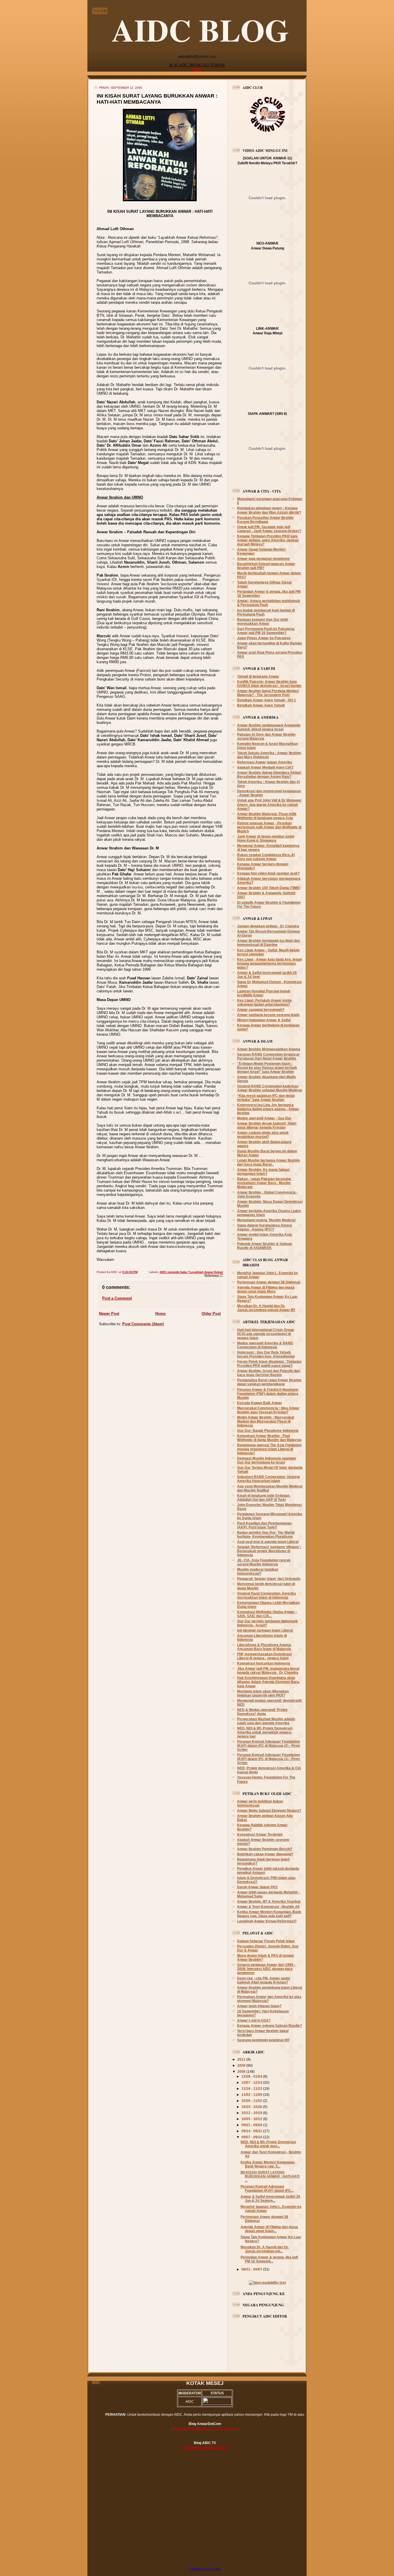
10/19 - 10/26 (252, 2107)
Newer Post (109, 1314)
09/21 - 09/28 (252, 2125)
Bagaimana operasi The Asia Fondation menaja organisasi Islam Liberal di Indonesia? (269, 1449)
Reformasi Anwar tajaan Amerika (264, 762)
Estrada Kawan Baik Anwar (260, 1403)
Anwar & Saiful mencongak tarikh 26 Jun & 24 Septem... (270, 2198)
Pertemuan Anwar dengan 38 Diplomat (269, 1282)
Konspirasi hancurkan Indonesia (264, 1663)
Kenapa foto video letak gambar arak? (268, 873)
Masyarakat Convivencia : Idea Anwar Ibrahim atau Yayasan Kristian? (268, 1410)
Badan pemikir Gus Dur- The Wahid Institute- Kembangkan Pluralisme (266, 1534)
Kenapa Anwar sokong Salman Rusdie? (270, 2026)
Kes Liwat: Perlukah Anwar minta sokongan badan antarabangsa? (264, 1002)
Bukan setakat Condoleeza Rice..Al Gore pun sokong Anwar (266, 857)
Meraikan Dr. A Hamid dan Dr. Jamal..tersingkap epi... (265, 2249)
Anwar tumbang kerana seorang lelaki (268, 1015)
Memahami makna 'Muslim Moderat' (267, 1220)
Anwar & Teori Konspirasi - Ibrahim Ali (268, 1907)
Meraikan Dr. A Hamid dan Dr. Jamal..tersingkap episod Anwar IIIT (266, 1308)
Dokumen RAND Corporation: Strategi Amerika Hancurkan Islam (268, 1479)
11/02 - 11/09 (252, 2095)
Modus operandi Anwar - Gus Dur (264, 1118)
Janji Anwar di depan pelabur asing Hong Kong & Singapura (266, 838)
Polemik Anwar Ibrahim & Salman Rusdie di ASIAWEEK (264, 1246)
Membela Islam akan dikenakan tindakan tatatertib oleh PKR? (263, 1693)
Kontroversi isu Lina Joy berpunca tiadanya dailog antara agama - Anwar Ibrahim (268, 1109)
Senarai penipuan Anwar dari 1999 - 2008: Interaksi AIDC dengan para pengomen (266, 1969)
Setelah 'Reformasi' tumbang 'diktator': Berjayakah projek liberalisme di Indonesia (269, 1551)
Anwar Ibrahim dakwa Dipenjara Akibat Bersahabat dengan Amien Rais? (269, 775)
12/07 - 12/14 (252, 2082)
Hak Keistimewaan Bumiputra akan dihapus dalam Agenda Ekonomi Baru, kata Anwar (268, 1682)
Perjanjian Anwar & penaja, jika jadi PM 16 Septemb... (269, 2259)
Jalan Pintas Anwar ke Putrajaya (264, 638)
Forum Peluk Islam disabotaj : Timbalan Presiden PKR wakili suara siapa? (269, 1364)
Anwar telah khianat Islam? (259, 2006)
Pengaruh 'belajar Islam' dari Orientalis (269, 1579)
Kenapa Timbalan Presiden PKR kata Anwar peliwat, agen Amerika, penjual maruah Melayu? (268, 540)
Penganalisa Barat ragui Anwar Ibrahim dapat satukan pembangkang (269, 1382)
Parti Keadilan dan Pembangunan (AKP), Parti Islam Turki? (264, 1525)
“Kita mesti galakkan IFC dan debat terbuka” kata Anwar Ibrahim (266, 1098)
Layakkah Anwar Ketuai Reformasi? (267, 1921)
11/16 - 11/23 (252, 2088)
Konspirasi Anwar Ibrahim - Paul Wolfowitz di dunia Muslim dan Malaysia (269, 1438)
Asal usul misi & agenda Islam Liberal (268, 1542)
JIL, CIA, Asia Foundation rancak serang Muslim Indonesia (264, 1562)
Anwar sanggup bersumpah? (261, 1010)
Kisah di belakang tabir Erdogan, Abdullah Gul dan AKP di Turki (264, 1497)
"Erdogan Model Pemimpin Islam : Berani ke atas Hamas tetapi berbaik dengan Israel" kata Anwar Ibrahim (267, 1068)
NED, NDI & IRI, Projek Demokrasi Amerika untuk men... (268, 2144)
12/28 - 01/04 (252, 2076)
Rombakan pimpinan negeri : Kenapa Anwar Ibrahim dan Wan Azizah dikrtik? (269, 510)
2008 (242, 2071)
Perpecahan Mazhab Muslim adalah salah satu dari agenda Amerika (266, 1721)
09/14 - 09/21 (252, 2131)
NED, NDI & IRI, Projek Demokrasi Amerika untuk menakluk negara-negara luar (265, 1732)
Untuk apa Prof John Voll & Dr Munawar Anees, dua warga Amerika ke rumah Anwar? (269, 804)
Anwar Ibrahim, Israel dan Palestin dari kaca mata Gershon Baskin (269, 1373)
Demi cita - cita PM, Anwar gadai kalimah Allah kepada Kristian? (263, 1980)
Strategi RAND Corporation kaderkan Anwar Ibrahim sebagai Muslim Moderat (270, 1088)
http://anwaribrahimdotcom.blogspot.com (205, 2429)
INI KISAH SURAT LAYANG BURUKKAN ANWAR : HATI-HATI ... (270, 2176)
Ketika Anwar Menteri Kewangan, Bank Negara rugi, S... (268, 2164)
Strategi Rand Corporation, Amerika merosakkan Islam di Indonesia (267, 1595)
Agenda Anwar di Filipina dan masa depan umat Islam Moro (266, 1289)
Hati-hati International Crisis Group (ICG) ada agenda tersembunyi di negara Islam (266, 1334)
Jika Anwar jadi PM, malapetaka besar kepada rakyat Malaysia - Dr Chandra (268, 1670)
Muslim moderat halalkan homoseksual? (258, 1571)
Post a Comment (117, 1298)
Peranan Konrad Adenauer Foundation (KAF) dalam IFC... (267, 2188)
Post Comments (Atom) (143, 1324)
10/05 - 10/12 (252, 2119)
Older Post (211, 1314)
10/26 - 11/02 (252, 2101)
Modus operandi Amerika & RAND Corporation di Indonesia (265, 1345)
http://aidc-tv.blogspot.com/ (205, 2447)
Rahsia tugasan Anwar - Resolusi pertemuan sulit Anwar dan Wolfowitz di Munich (269, 827)
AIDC (197, 69)
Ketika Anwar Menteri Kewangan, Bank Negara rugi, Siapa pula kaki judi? (269, 1914)
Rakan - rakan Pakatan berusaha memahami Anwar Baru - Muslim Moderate (264, 1183)
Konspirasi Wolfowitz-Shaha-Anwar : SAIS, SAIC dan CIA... (267, 1614)
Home (160, 1314)
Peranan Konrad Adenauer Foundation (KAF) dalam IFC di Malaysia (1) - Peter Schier (269, 1759)
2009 (242, 2065)
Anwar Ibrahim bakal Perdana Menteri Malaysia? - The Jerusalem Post (268, 693)
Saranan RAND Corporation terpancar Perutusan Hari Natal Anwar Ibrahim (268, 1056)
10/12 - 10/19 (252, 2113)
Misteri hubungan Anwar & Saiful (264, 1020)
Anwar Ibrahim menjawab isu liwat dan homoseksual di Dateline (268, 943)
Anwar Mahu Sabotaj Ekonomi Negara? (269, 1810)
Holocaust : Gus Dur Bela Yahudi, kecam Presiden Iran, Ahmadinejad (266, 1354)
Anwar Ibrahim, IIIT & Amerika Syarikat (269, 1901)
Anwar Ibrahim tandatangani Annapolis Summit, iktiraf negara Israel (269, 727)
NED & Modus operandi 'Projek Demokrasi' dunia (262, 1712)
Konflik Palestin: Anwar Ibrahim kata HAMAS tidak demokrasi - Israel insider (269, 684)
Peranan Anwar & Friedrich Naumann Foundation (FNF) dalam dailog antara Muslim (268, 1394)
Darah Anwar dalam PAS (257, 1887)
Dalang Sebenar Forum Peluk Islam (266, 1941)
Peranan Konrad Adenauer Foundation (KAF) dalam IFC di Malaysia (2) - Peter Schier (269, 1745)
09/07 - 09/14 (252, 2137)
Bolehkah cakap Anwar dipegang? (265, 1854)
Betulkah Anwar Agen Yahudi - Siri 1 (267, 700)
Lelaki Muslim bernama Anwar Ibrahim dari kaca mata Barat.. (269, 1162)
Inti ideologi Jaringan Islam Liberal (265, 1630)
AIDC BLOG (200, 30)
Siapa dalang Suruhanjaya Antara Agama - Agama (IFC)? (264, 1227)
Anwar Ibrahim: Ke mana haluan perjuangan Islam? (263, 1171)
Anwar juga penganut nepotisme (263, 559)
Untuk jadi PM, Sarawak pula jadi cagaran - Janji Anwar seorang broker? (269, 529)
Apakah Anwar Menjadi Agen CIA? (265, 767)
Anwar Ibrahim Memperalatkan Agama (269, 1049)
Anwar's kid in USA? (254, 2020)
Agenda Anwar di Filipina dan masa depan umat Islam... (269, 2229)
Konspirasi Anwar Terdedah (260, 1834)
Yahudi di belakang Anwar (258, 676)
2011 (242, 2059)
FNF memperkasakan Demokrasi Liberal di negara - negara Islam (264, 1656)
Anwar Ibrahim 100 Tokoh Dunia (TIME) (269, 888)
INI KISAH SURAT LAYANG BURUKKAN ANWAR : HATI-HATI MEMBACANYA (157, 99)
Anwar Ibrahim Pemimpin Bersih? (265, 1849)
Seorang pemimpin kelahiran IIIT (263, 2040)
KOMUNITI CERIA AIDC (205, 2569)
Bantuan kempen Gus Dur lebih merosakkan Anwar (263, 621)
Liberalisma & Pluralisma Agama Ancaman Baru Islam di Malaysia (264, 1647)
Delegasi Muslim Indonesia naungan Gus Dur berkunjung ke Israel (267, 1460)
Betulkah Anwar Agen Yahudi (261, 705)
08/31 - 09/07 (252, 2269)
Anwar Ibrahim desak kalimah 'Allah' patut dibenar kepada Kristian (267, 1125)
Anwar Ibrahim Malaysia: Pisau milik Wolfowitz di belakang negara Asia (267, 816)
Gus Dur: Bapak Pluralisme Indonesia (268, 1430)
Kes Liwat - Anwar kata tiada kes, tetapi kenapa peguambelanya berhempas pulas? (269, 963)
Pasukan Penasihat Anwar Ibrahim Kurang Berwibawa (265, 520)
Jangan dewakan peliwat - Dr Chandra (268, 926)
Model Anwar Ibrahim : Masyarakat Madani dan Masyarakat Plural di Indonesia (266, 1421)
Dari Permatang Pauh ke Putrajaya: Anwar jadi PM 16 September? (266, 631)
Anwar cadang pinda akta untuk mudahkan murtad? (263, 1135)
